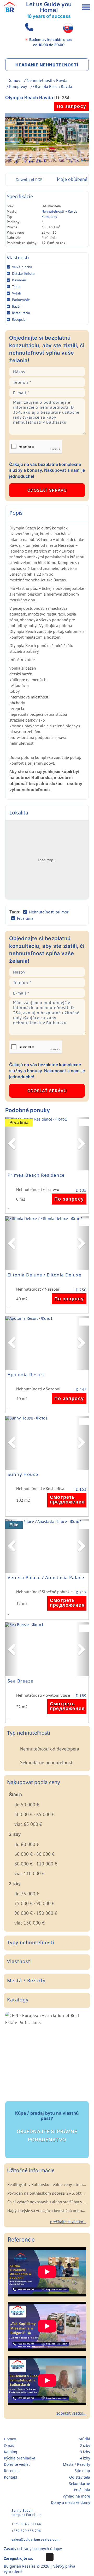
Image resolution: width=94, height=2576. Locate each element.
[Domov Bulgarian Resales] (10, 7)
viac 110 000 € (30, 1873)
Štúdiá (84, 2439)
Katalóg (11, 2452)
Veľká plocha (22, 267)
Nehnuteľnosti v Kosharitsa (40, 1489)
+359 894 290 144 (26, 2524)
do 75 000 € (27, 1894)
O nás (9, 2445)
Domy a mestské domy (70, 2502)
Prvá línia (25, 918)
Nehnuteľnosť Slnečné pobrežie (44, 1592)
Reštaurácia (21, 313)
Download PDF (29, 180)
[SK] (68, 28)
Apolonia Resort (26, 1375)
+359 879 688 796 (26, 2531)
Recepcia (19, 319)
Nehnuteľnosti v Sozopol (38, 1389)
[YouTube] (60, 2557)
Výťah (17, 293)
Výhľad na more (76, 2496)
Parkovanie (21, 300)
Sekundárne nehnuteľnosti (47, 1762)
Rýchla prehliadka (20, 2458)
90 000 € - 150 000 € (36, 1913)
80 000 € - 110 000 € (36, 1864)
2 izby (85, 2445)
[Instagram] (39, 2557)
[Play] (47, 2272)
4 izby (85, 2458)
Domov (14, 80)
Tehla (16, 287)
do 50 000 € (27, 1805)
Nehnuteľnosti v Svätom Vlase (43, 1695)
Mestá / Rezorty (77, 2464)
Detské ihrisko (23, 274)
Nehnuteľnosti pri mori (49, 912)
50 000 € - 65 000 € (34, 1814)
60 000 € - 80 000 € (34, 1854)
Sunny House (23, 1474)
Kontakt (11, 2477)
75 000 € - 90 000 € (34, 1903)
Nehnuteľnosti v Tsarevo (38, 1190)
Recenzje (12, 2471)
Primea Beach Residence (36, 1175)
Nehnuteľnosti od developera (50, 1749)
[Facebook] (50, 2557)
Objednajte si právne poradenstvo (47, 2126)
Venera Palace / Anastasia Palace (46, 1578)
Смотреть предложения (67, 1500)
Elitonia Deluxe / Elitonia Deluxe (45, 1275)
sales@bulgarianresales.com (36, 2539)
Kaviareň (19, 280)
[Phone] (28, 28)
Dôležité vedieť (17, 2464)
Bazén (17, 306)
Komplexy (18, 86)
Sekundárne (80, 2483)
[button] (12, 1144)
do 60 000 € (27, 1844)
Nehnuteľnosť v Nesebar (38, 1289)
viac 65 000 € (28, 1824)
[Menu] (86, 7)
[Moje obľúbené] (85, 1123)
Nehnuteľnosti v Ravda (47, 80)
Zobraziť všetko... (71, 2413)
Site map (82, 2471)
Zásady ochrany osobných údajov (33, 2549)
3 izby (85, 2452)
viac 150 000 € (30, 1923)
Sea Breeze (20, 1681)
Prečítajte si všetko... (68, 2222)
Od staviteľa (80, 2477)
